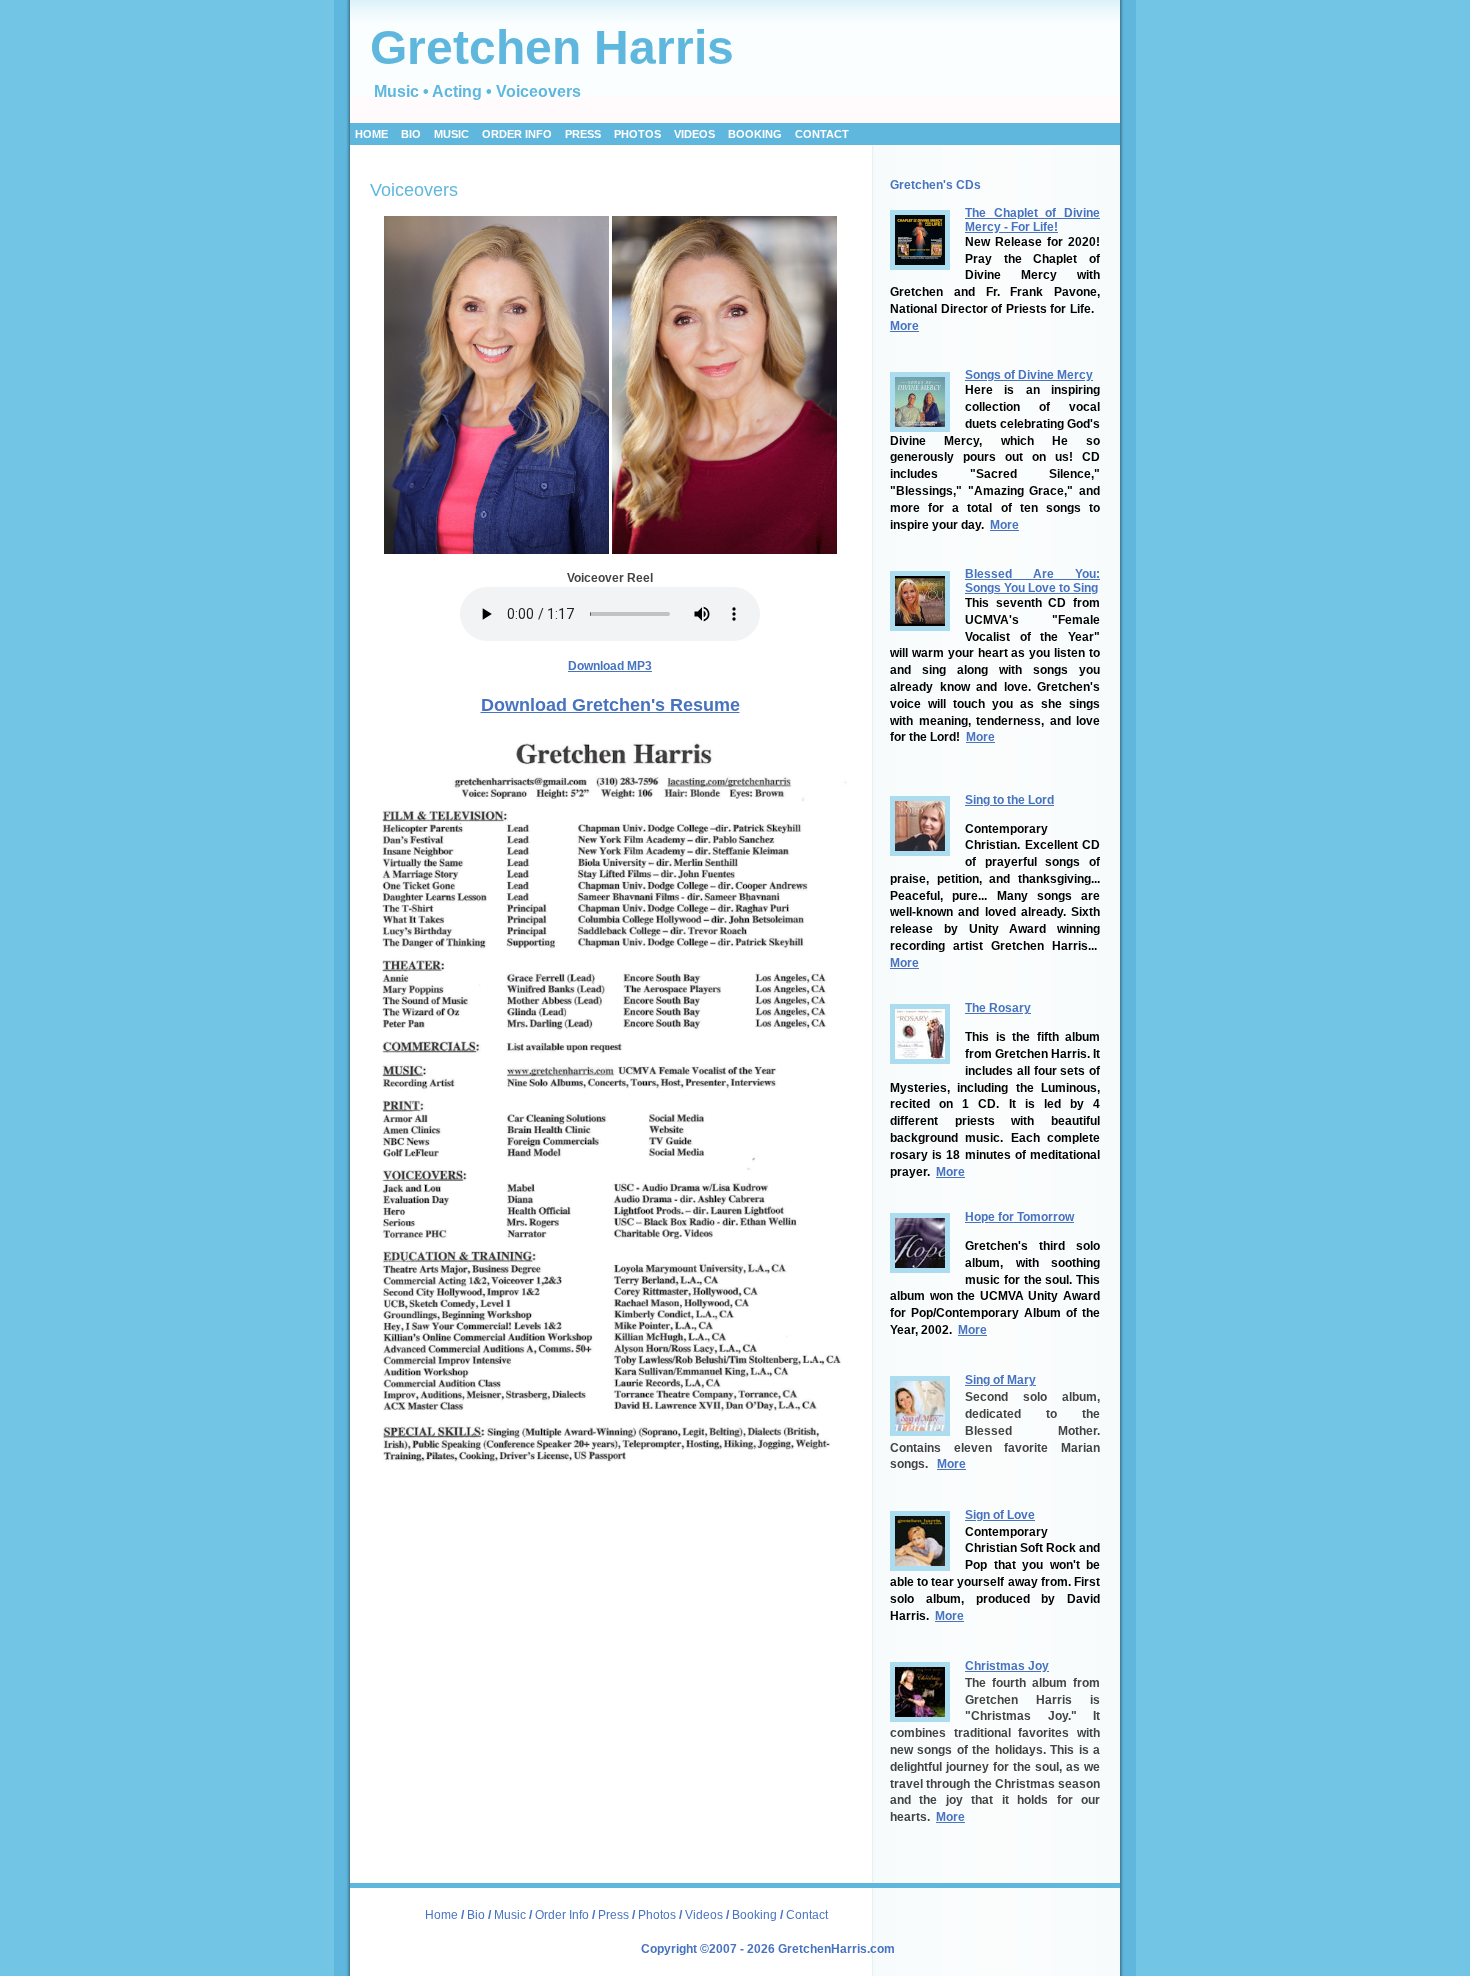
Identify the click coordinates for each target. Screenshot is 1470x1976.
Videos (704, 1915)
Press (615, 1915)
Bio (476, 1915)
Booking (754, 1915)
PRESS (583, 134)
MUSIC (451, 134)
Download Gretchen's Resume (610, 705)
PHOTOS (637, 134)
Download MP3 (610, 666)
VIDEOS (694, 134)
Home (371, 134)
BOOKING (755, 134)
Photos (657, 1915)
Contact (822, 134)
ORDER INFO (517, 134)
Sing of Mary (1000, 1380)
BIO (411, 134)
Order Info (563, 1915)
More (904, 326)
